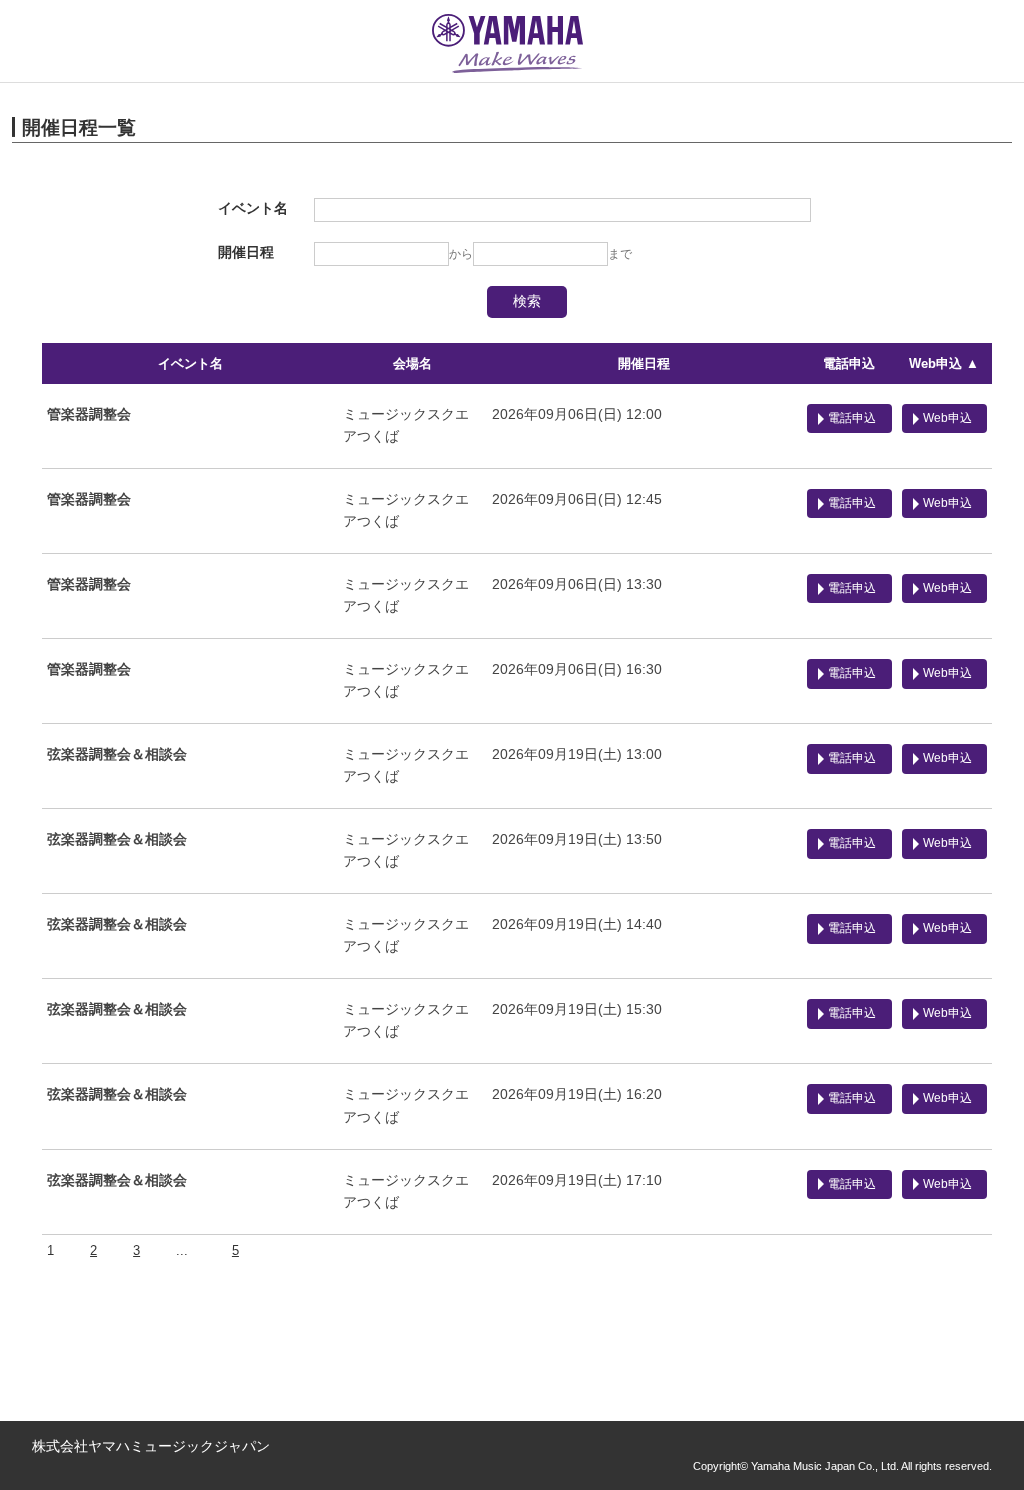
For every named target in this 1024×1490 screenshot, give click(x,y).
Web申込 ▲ (944, 363)
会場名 (412, 363)
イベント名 (190, 363)
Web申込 (947, 418)
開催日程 (644, 363)
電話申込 (849, 363)
